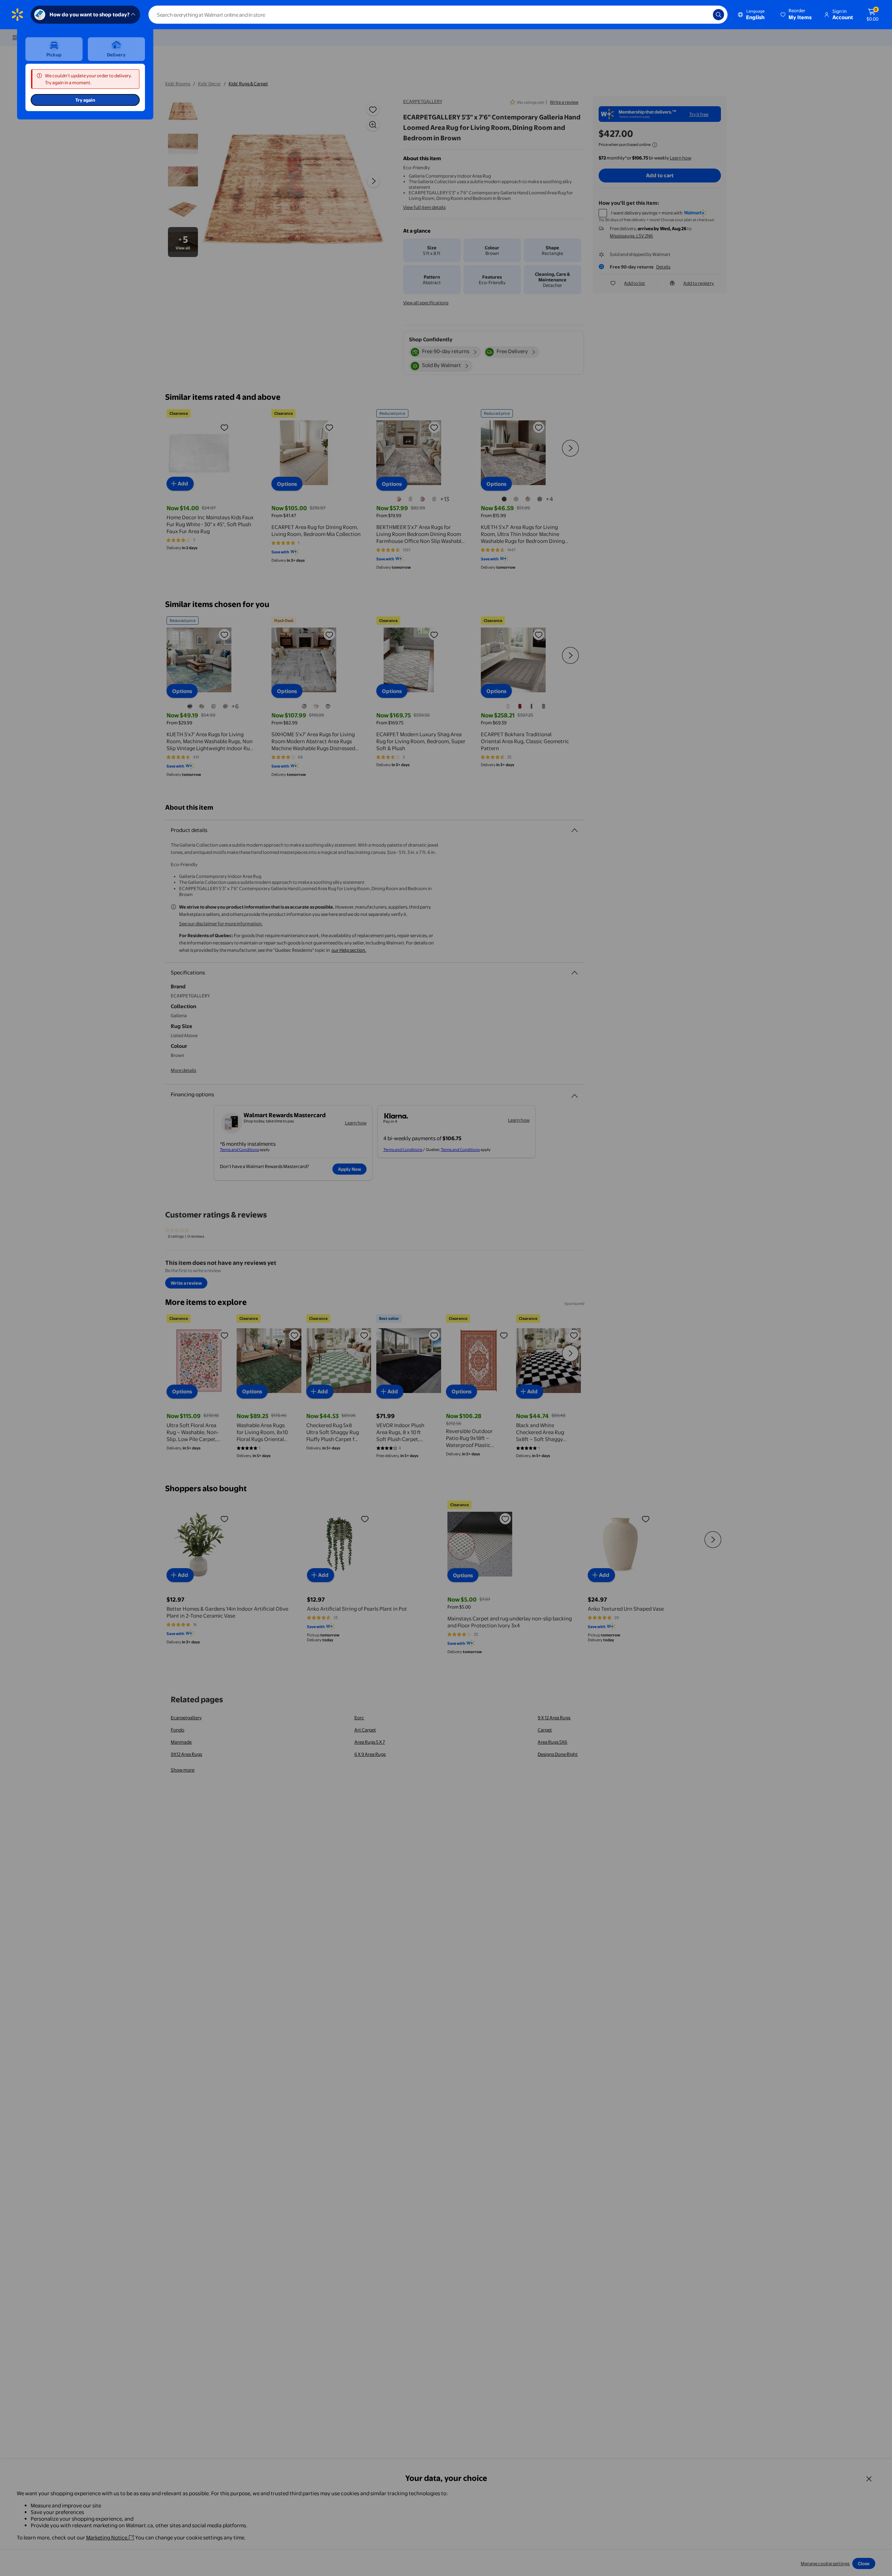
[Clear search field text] (702, 15)
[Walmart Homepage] (17, 15)
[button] (797, 15)
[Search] (718, 15)
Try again (85, 100)
